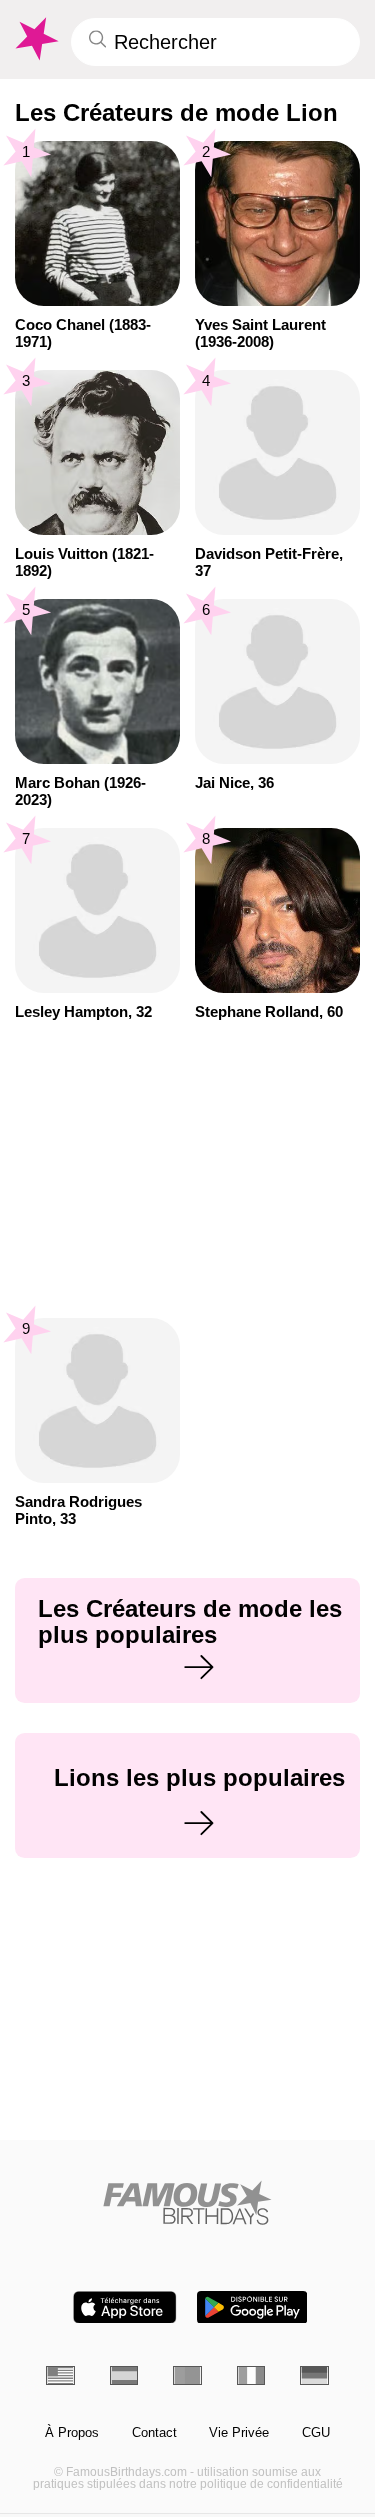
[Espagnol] (124, 2375)
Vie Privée (239, 2433)
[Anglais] (60, 2375)
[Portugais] (187, 2375)
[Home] (187, 2202)
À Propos (72, 2433)
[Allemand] (314, 2375)
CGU (316, 2433)
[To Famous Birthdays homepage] (35, 39)
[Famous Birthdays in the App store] (125, 2307)
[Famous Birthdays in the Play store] (252, 2307)
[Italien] (251, 2375)
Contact (154, 2433)
